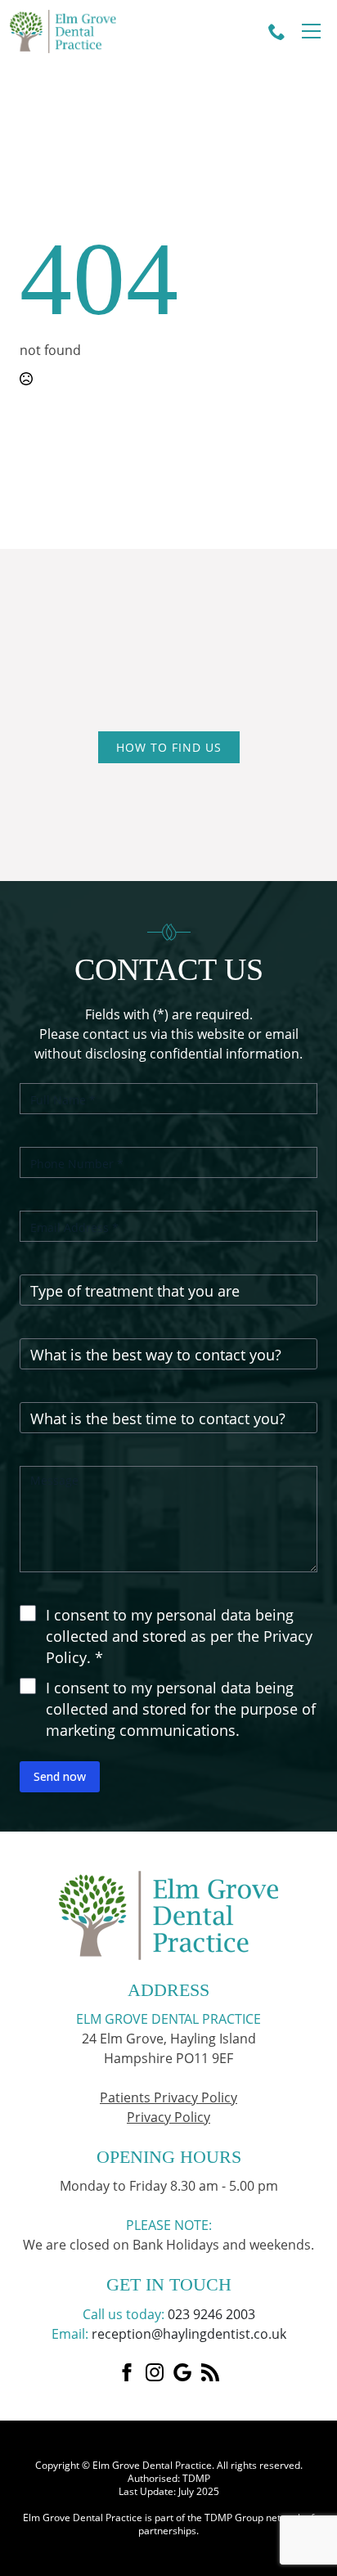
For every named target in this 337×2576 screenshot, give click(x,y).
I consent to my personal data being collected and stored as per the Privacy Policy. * (179, 1636)
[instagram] (155, 2372)
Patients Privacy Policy (168, 2097)
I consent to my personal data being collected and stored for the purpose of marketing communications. (181, 1708)
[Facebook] (127, 2372)
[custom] (182, 2372)
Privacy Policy (168, 2117)
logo (89, 31)
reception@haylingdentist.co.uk (189, 2334)
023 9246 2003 (211, 2314)
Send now (60, 1776)
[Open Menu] (311, 31)
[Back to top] (312, 2011)
